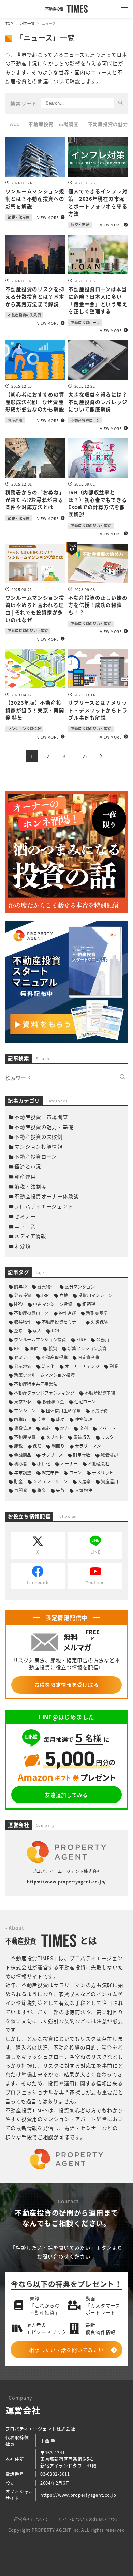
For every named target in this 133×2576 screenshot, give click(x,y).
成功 (60, 1419)
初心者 (20, 1464)
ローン (75, 1473)
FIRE (81, 1340)
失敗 (60, 1490)
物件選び (67, 1313)
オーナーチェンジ (82, 1366)
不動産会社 (99, 1464)
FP (17, 1349)
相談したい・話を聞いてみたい (66, 2350)
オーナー (69, 1464)
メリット (55, 1437)
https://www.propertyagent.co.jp (78, 2495)
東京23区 (23, 1402)
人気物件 (84, 1490)
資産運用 (25, 1177)
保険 (37, 1446)
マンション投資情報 (39, 1146)
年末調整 (23, 1473)
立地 (64, 1295)
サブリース (52, 1455)
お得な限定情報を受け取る (67, 1685)
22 (85, 756)
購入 (37, 1331)
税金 (41, 1490)
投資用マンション (95, 1295)
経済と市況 (28, 1166)
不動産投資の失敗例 (39, 1137)
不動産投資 (25, 1437)
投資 (53, 1349)
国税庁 (20, 1419)
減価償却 (109, 1455)
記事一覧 (27, 23)
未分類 (22, 1246)
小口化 (44, 1464)
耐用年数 (82, 1455)
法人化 (48, 1366)
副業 (114, 1366)
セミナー (25, 1216)
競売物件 (46, 1287)
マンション (25, 1411)
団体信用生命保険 (63, 1411)
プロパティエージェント (44, 1206)
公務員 (103, 1340)
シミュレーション (50, 1481)
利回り (58, 1446)
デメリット (103, 1473)
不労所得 (99, 1411)
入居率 (84, 1481)
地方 (65, 1428)
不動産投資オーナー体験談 (47, 1196)
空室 (41, 1419)
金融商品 (23, 1455)
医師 (34, 1349)
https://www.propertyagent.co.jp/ (66, 1882)
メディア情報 (30, 1236)
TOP (9, 23)
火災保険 (99, 1322)
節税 (18, 1446)
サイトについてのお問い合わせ (89, 2519)
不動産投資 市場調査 (53, 124)
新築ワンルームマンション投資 (44, 1375)
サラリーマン (88, 1446)
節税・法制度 (30, 1186)
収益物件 (23, 1322)
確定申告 (50, 1473)
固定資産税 (89, 1357)
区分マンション (80, 1287)
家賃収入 (82, 1437)
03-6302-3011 (55, 2474)
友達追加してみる (66, 1795)
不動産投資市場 (100, 1393)
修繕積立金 (53, 1402)
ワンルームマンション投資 (40, 1340)
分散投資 (23, 1295)
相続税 (89, 1304)
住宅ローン (85, 1402)
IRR (45, 1295)
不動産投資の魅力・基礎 (44, 1127)
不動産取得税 (55, 1357)
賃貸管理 (23, 1428)
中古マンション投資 (53, 1304)
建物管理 (84, 1419)
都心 (46, 1428)
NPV (18, 1304)
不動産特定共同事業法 (36, 1384)
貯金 (18, 1481)
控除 (18, 1331)
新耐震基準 (97, 1313)
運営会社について (31, 2519)
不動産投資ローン (36, 1156)
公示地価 (23, 1366)
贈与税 (20, 1287)
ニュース (25, 1226)
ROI (56, 1331)
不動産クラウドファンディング (44, 1393)
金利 (83, 1428)
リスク (107, 1437)
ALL (14, 124)
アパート (107, 1428)
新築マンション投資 (87, 1349)
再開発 (20, 1490)
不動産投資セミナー (61, 1322)
